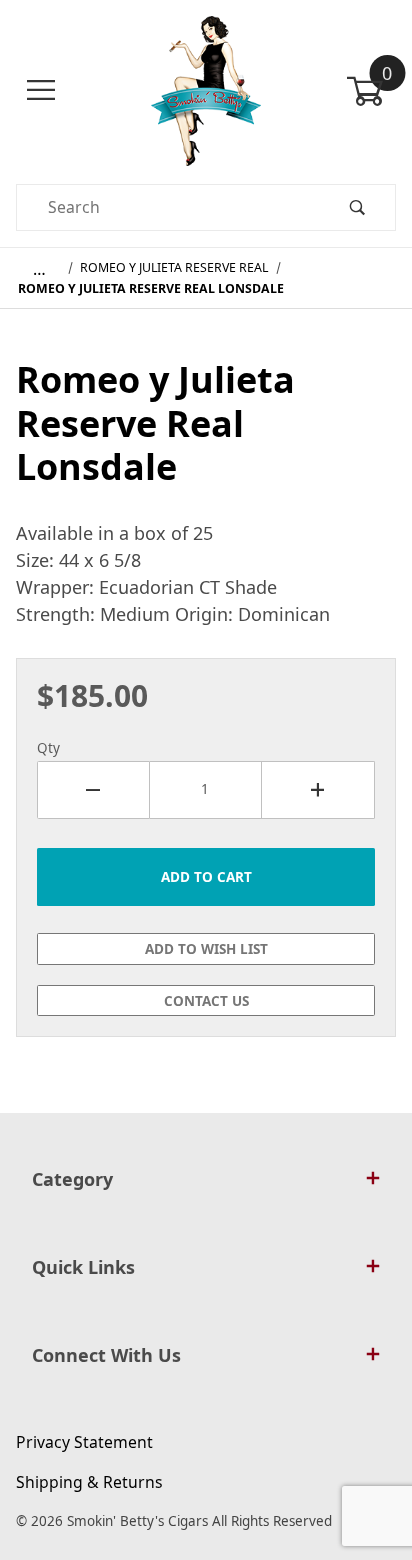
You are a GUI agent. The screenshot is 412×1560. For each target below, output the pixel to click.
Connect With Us (106, 1355)
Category (72, 1179)
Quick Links (83, 1267)
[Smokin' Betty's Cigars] (206, 89)
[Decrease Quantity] (93, 790)
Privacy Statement (84, 1442)
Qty (48, 748)
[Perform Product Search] (357, 207)
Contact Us (206, 1001)
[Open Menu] (41, 90)
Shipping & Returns (89, 1482)
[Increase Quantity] (318, 790)
